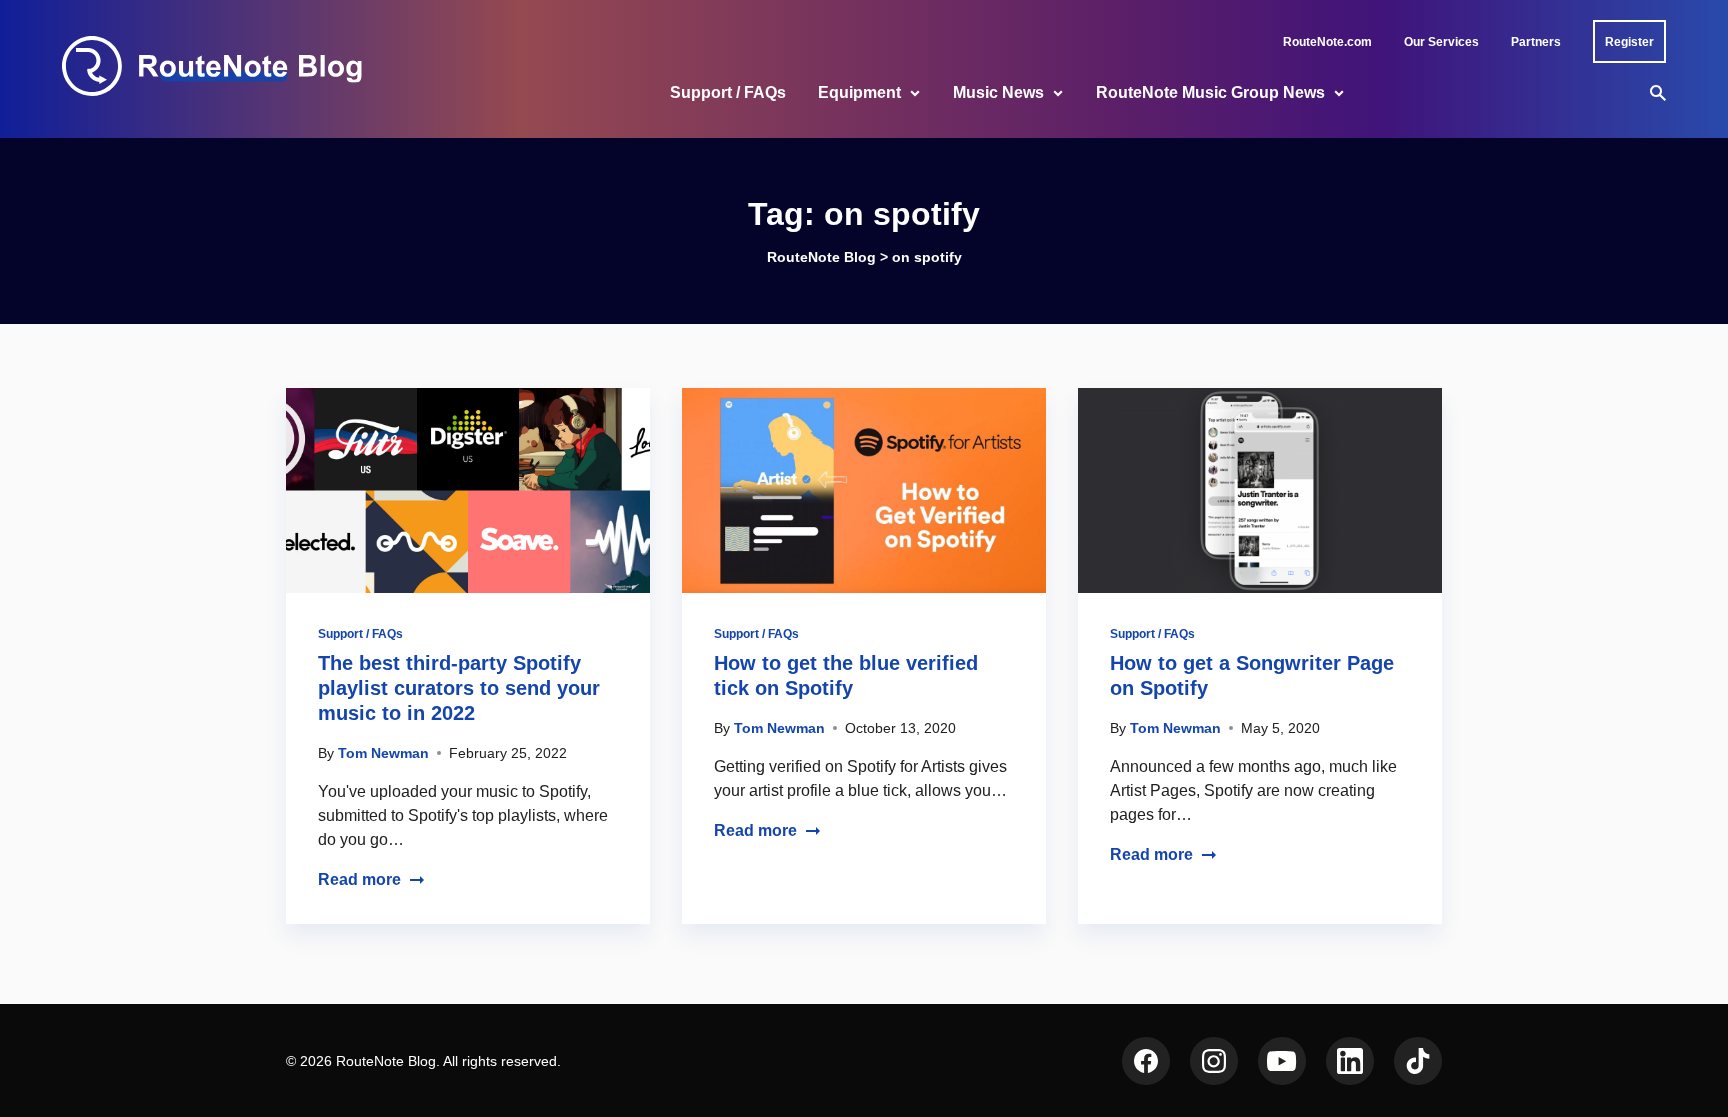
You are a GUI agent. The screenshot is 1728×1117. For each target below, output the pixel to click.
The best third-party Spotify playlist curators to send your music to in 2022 (459, 688)
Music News (998, 92)
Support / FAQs (728, 92)
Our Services (1441, 42)
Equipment (859, 92)
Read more (359, 879)
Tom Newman (383, 753)
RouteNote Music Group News (1210, 92)
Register (1629, 42)
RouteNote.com (1327, 42)
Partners (1536, 42)
